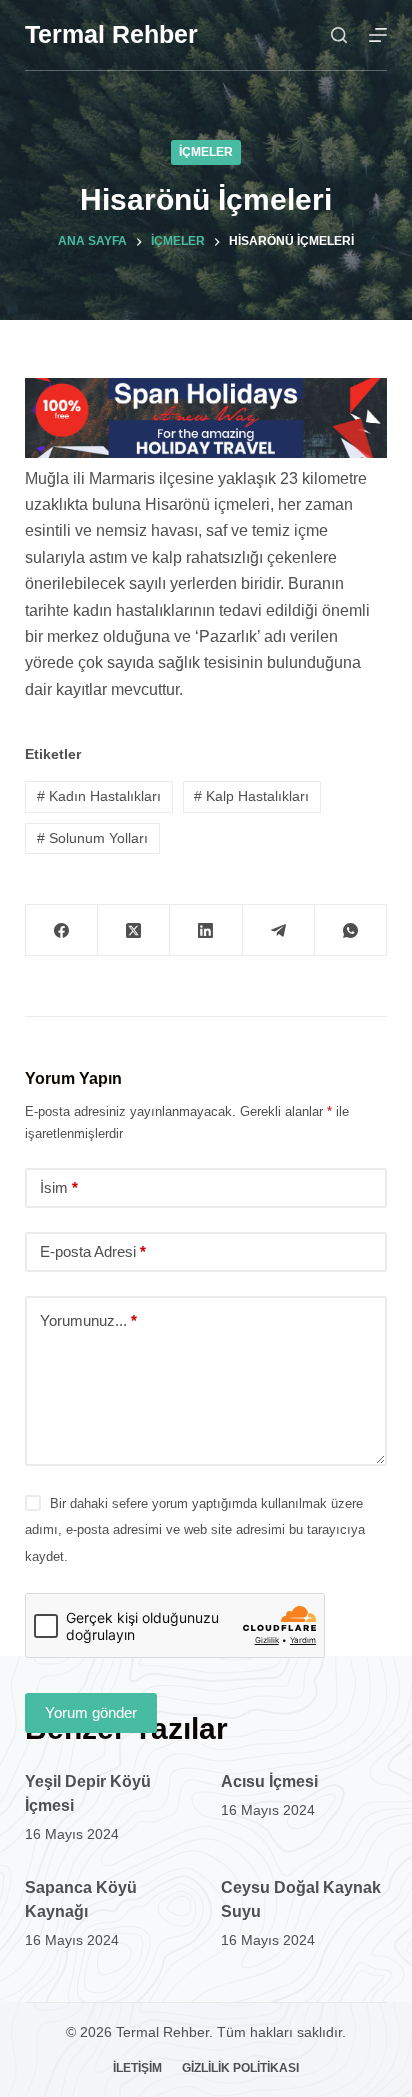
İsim (59, 1187)
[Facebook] (62, 930)
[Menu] (378, 35)
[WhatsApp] (351, 930)
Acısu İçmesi (269, 1781)
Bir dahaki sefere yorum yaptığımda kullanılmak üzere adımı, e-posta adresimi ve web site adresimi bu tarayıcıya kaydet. (195, 1530)
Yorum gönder (91, 1712)
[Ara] (339, 35)
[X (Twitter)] (134, 930)
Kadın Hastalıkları (99, 796)
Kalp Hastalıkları (251, 796)
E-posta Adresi (93, 1251)
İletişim (137, 2068)
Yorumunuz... (88, 1320)
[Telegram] (279, 930)
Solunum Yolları (92, 838)
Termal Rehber (111, 34)
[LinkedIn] (206, 930)
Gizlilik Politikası (240, 2068)
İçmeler (206, 152)
